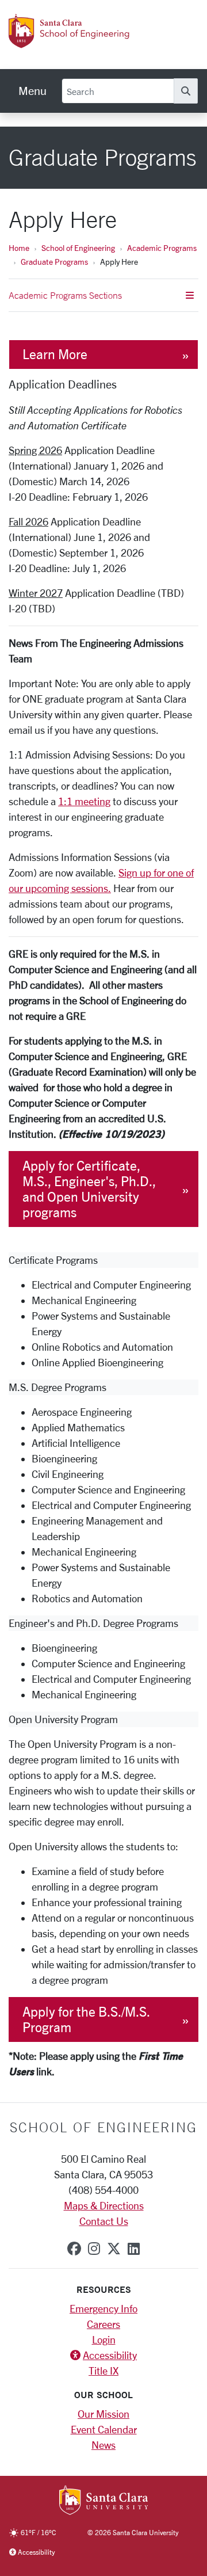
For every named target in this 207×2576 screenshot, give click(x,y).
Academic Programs (162, 248)
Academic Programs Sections (65, 295)
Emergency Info (103, 2308)
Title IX (103, 2371)
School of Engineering (78, 248)
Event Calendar (104, 2429)
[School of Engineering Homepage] (82, 42)
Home (19, 248)
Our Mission (103, 2414)
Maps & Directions (104, 2205)
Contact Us (104, 2221)
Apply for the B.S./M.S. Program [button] (86, 2019)
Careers (103, 2324)
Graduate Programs (54, 262)
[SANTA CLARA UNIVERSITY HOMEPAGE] (104, 2501)
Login (104, 2339)
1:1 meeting (84, 801)
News (103, 2445)
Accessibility (110, 2355)
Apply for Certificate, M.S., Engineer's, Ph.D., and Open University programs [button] (89, 1189)
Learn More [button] (55, 354)
